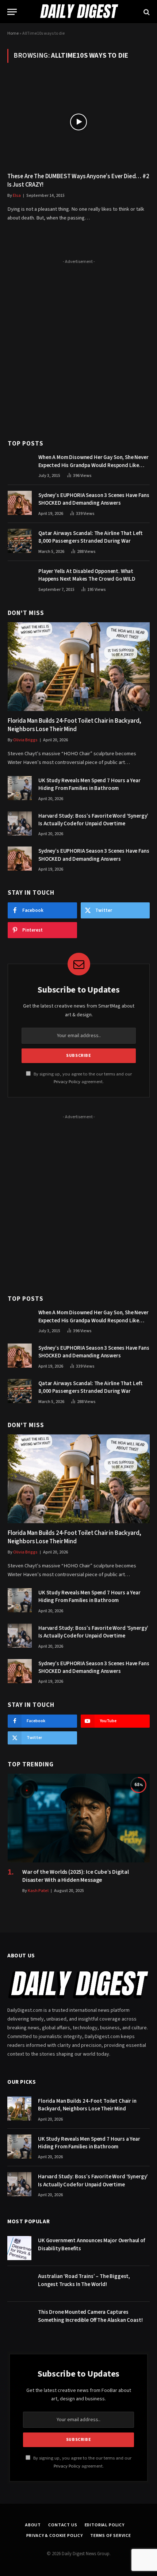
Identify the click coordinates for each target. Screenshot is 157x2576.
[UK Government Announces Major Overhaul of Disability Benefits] (19, 2248)
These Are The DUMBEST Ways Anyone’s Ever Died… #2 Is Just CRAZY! (78, 181)
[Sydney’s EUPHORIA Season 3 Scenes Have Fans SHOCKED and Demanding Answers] (20, 503)
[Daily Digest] (78, 12)
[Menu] (12, 12)
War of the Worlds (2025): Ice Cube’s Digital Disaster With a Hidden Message (76, 1876)
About (33, 2525)
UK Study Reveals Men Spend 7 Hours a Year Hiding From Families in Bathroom (89, 784)
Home (13, 33)
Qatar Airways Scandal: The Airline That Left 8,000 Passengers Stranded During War (90, 537)
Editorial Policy (105, 2525)
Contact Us (63, 2525)
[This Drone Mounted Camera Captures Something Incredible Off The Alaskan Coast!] (19, 2320)
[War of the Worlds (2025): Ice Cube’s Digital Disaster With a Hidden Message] (79, 1818)
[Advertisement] (78, 345)
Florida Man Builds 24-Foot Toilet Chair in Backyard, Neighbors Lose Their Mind (74, 725)
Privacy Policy (67, 1082)
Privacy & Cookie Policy (55, 2536)
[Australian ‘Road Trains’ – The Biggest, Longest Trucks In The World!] (19, 2284)
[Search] (146, 12)
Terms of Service (110, 2536)
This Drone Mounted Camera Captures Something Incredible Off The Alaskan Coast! (90, 2316)
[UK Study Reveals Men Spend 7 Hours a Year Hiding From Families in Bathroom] (20, 788)
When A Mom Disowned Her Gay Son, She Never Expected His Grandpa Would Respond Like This (93, 465)
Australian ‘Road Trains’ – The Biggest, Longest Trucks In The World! (84, 2280)
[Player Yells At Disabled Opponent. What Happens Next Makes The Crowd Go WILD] (20, 579)
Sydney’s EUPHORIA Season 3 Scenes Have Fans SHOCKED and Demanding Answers (94, 499)
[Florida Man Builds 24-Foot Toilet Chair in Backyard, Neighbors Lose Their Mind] (79, 667)
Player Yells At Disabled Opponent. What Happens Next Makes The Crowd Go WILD (87, 575)
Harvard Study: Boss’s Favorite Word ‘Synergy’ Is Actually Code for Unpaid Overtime (93, 820)
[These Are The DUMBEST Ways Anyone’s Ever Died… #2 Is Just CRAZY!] (78, 122)
